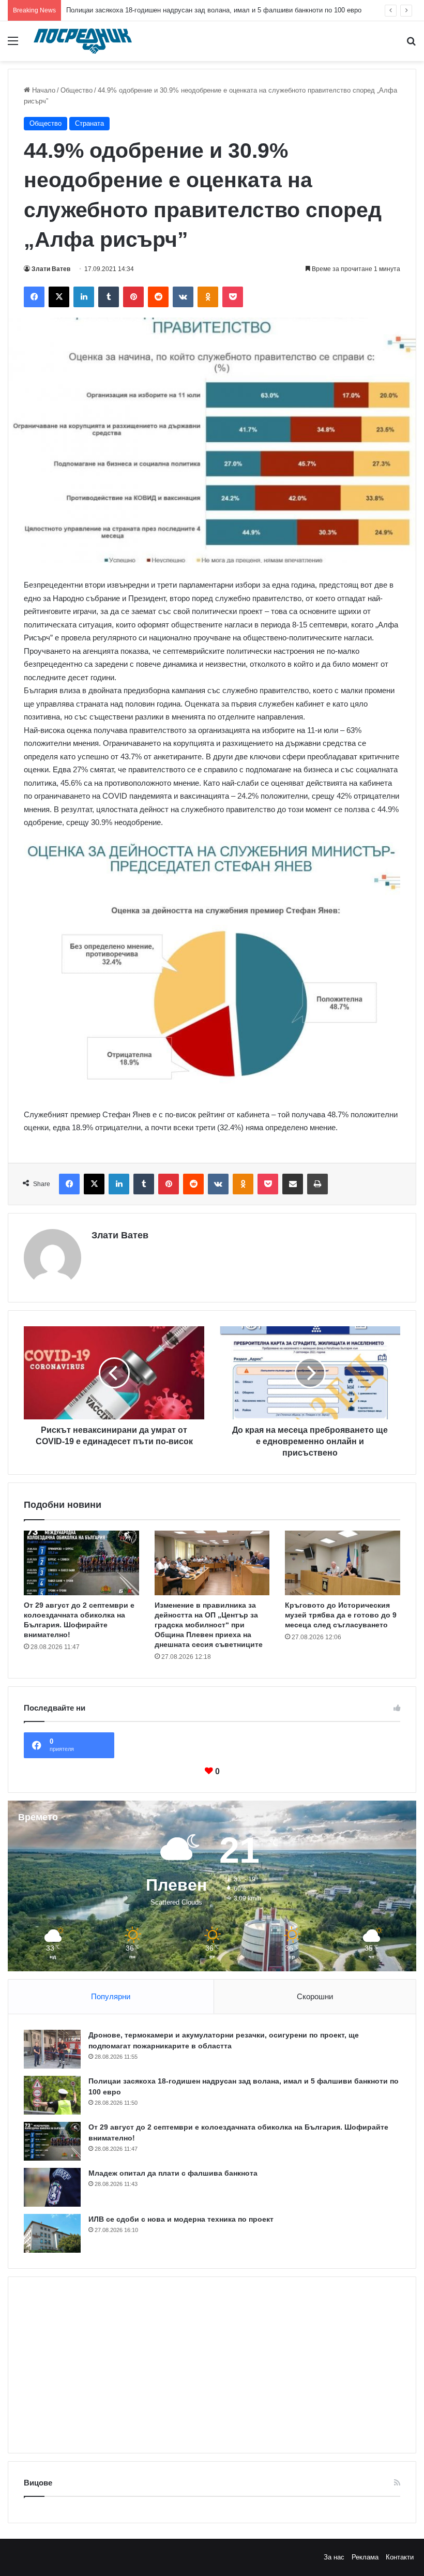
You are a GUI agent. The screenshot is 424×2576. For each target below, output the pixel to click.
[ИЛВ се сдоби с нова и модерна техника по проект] (52, 2233)
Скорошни (315, 1996)
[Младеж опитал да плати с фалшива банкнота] (52, 2187)
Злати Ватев (51, 269)
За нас (334, 2557)
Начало (43, 90)
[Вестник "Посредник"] (83, 41)
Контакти (400, 2557)
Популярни (111, 1996)
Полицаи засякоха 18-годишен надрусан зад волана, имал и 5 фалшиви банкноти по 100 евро (214, 10)
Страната (89, 123)
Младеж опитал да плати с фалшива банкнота (173, 2173)
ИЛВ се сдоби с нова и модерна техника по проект (181, 2219)
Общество (77, 90)
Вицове (38, 2483)
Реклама (365, 2557)
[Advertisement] (212, 2365)
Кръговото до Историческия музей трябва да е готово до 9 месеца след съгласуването (341, 1615)
